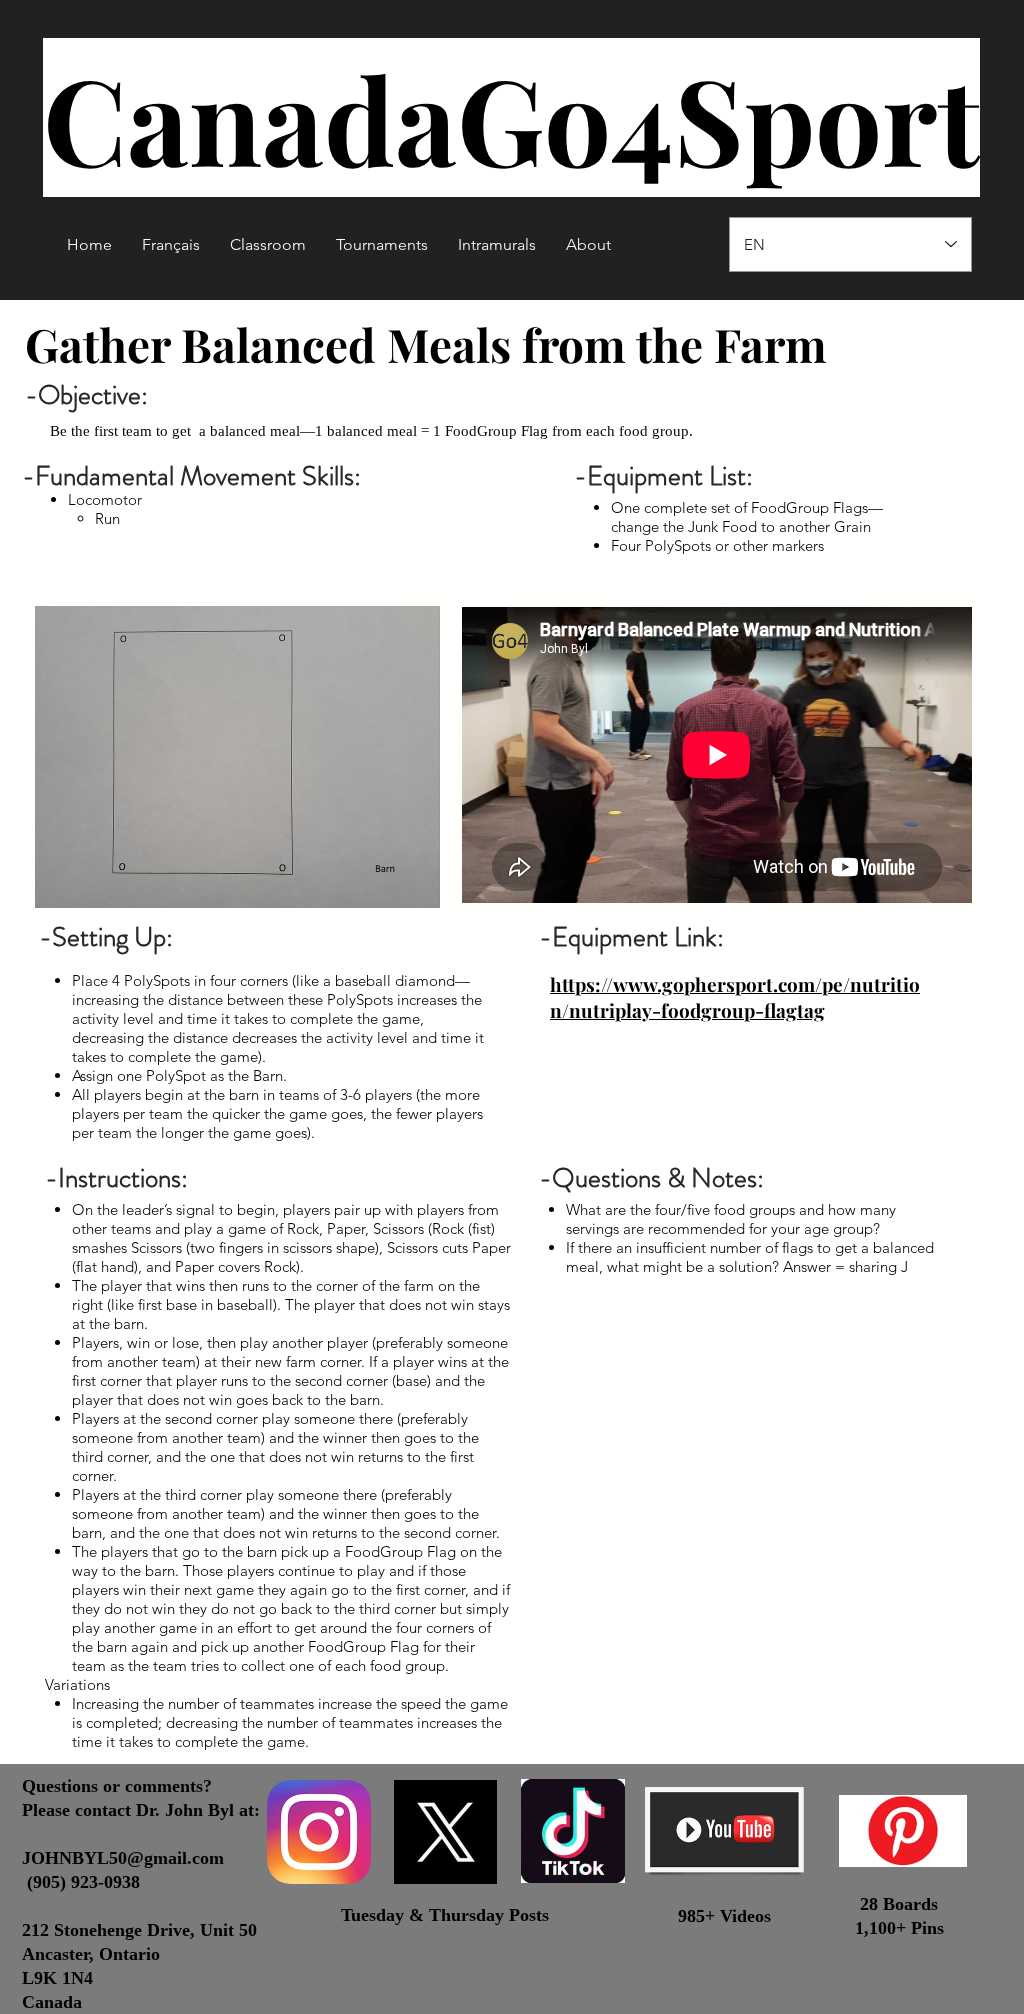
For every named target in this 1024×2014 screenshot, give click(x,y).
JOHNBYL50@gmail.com (123, 1858)
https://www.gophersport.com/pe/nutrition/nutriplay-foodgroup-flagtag (735, 997)
